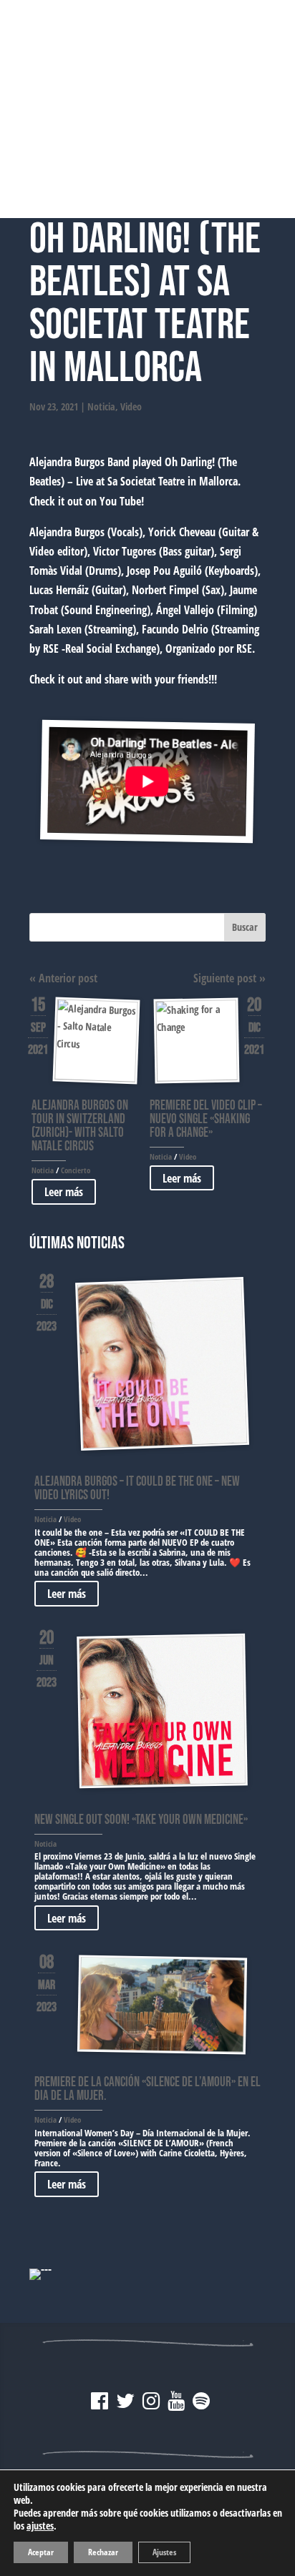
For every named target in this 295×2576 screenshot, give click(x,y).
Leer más (64, 1192)
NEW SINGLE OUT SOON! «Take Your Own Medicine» (141, 1820)
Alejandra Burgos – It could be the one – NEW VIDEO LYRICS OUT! (137, 1489)
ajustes (40, 2526)
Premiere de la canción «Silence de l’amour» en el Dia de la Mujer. (147, 2089)
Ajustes (164, 2552)
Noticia (101, 406)
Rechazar (103, 2552)
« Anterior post (63, 978)
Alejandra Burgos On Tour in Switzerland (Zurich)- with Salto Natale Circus (80, 1126)
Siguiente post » (229, 978)
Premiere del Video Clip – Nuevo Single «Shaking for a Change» (206, 1119)
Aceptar (41, 2552)
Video (131, 406)
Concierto (76, 1170)
